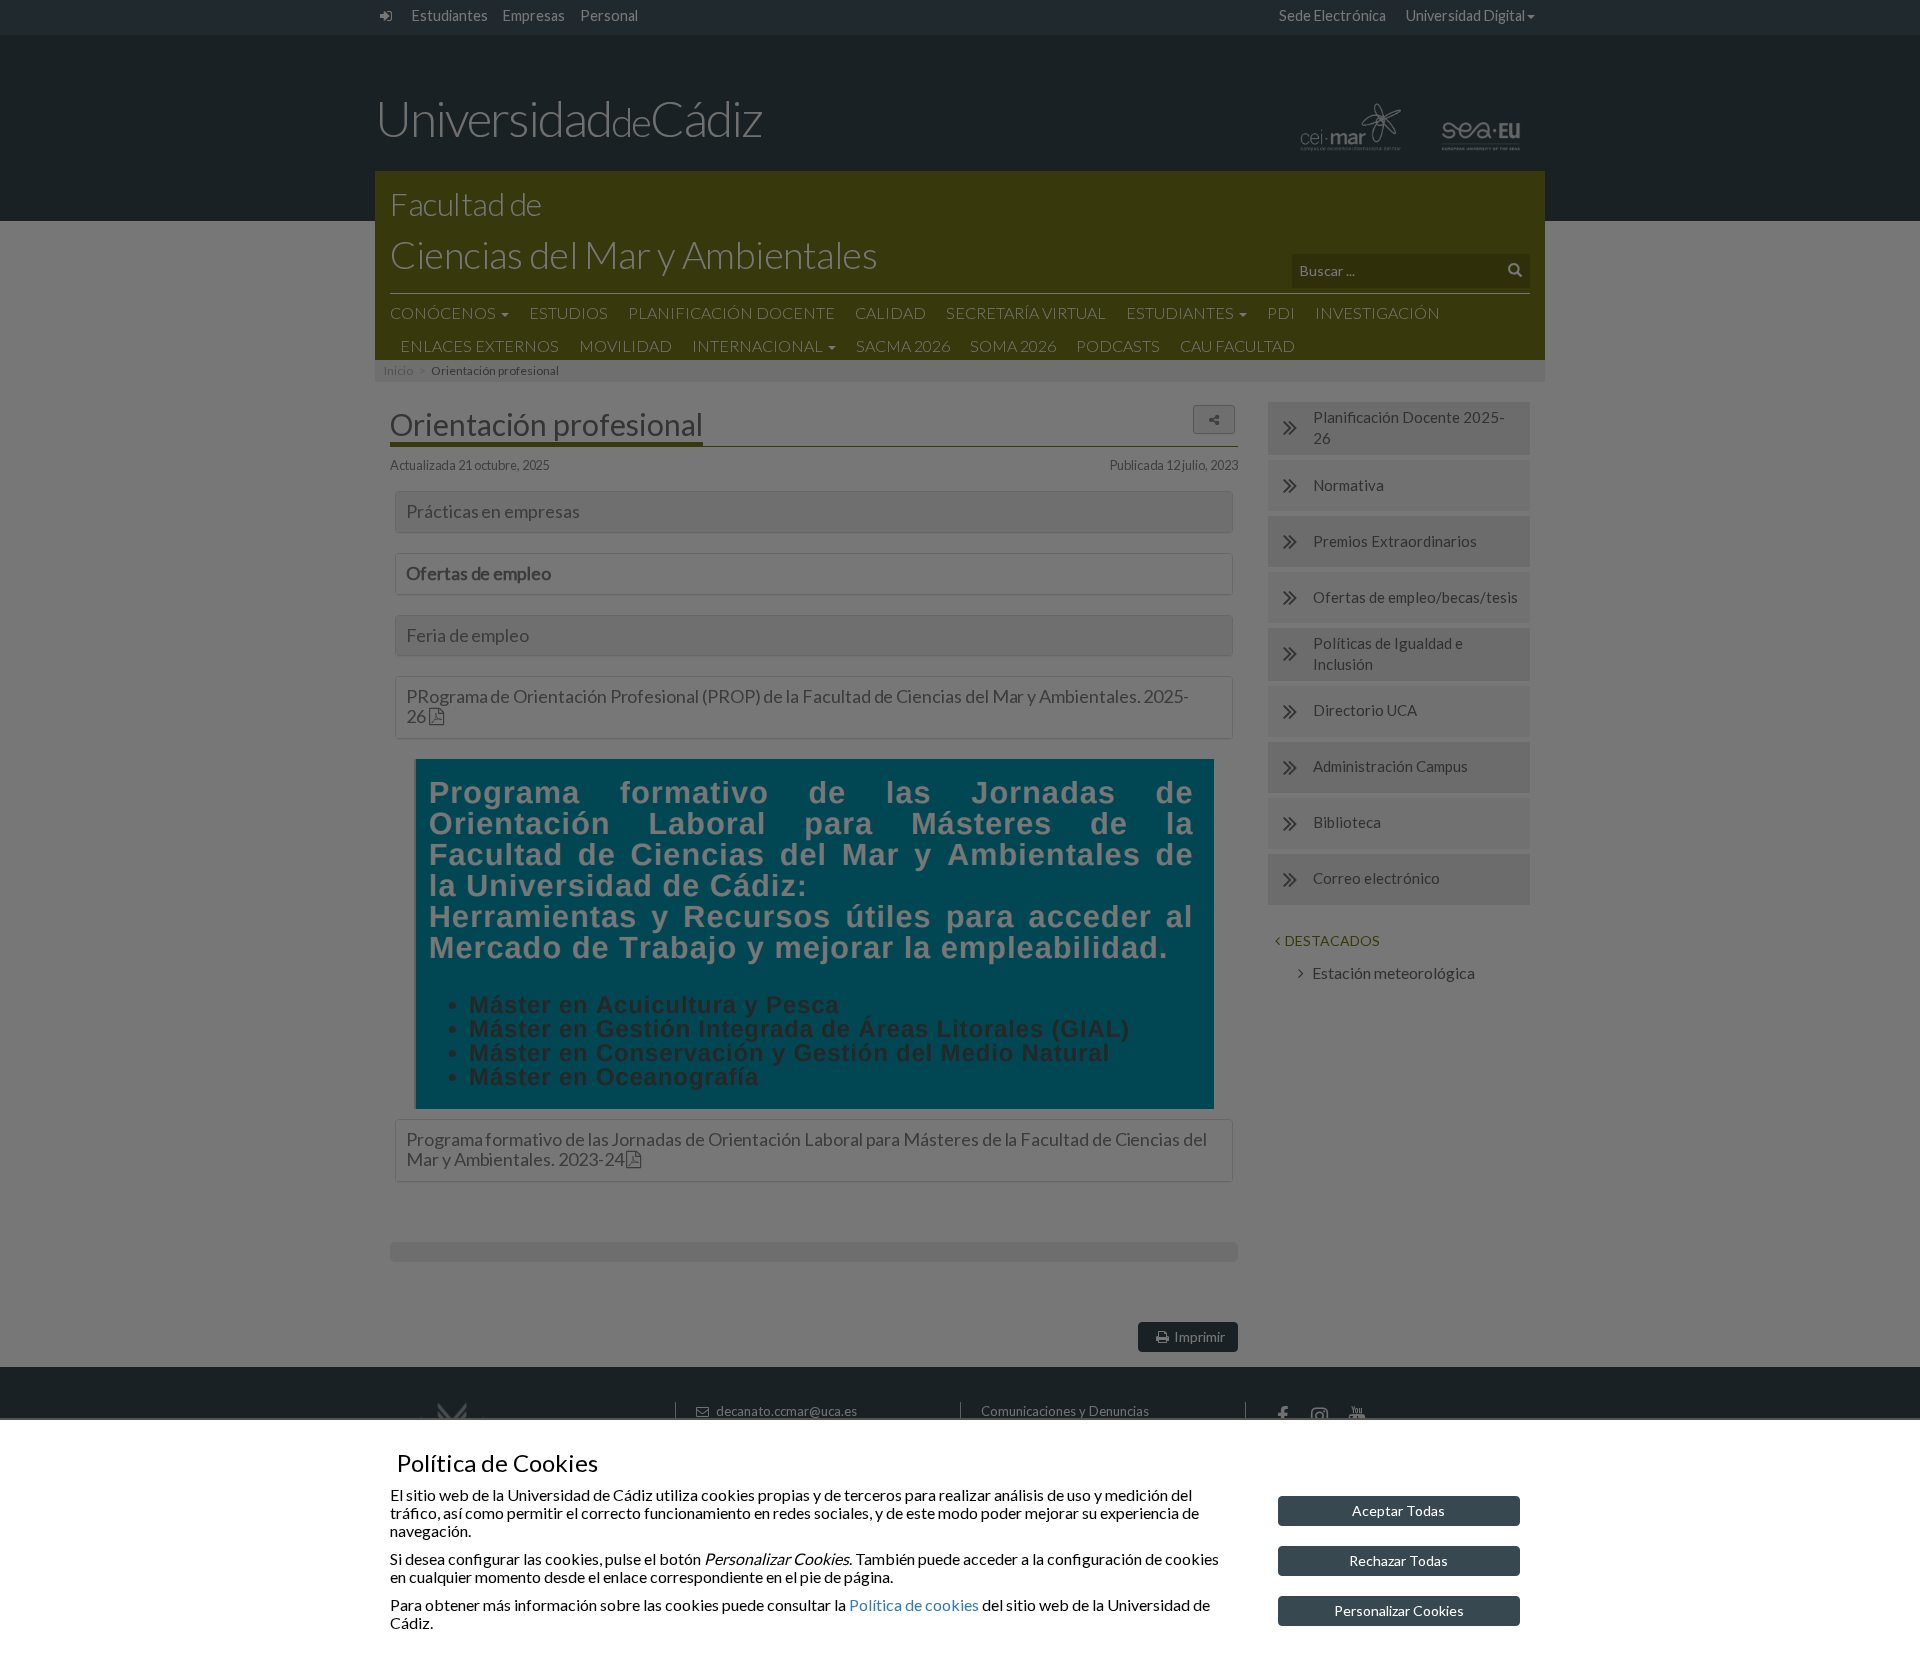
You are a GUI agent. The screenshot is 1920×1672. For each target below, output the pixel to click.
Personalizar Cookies (1399, 1610)
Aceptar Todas (1398, 1510)
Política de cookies (914, 1604)
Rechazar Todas (1398, 1560)
